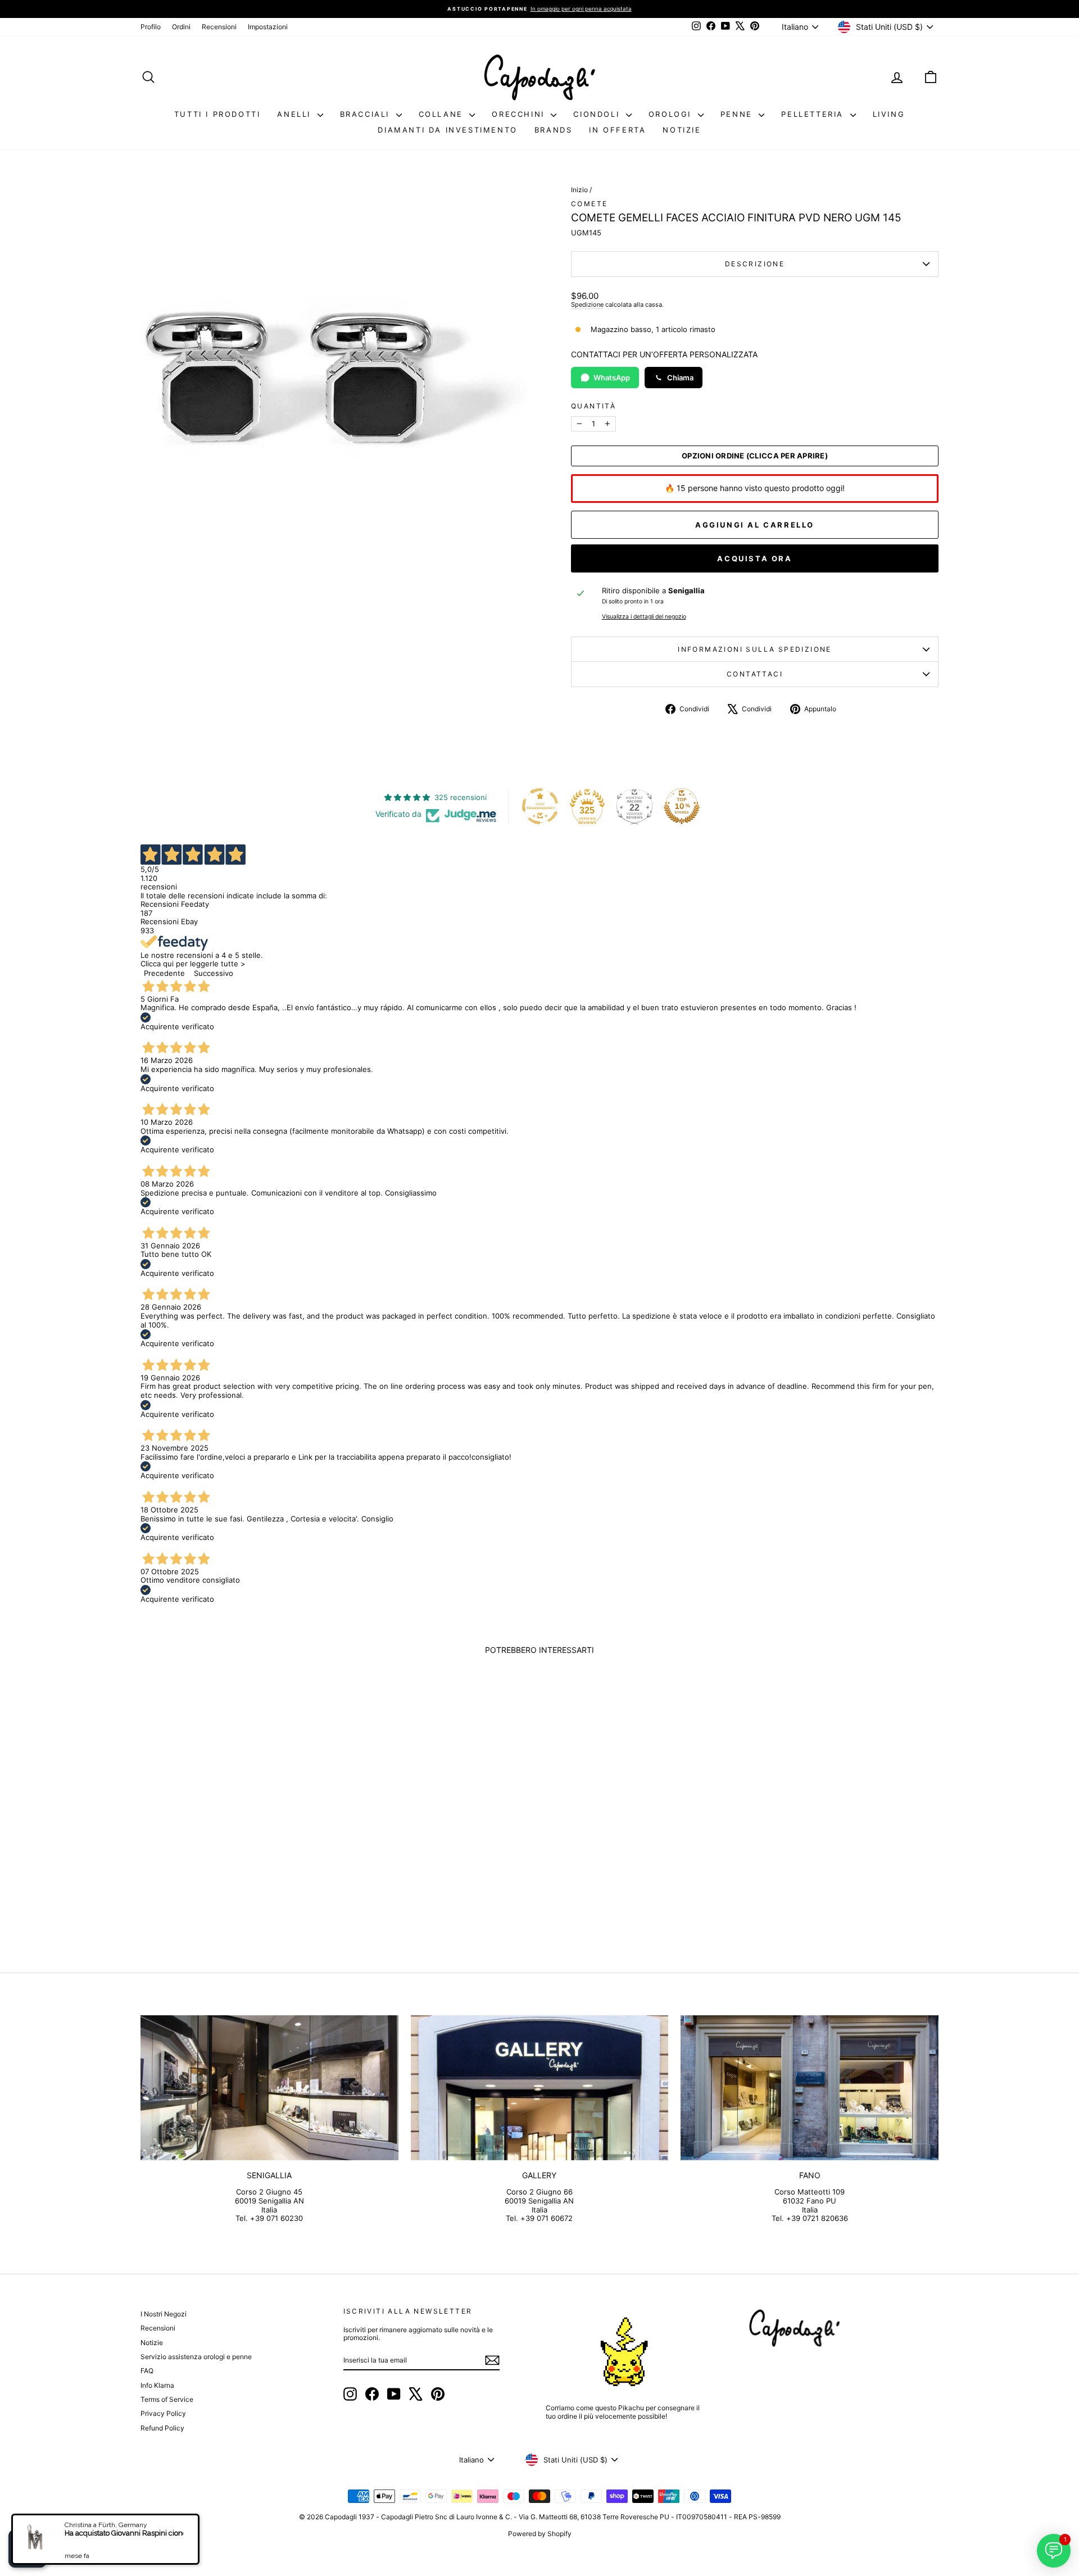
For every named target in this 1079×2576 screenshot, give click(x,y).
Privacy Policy (163, 2413)
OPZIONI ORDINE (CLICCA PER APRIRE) (755, 456)
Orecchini (520, 114)
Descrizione (755, 264)
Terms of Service (167, 2399)
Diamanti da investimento (447, 130)
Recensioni (219, 27)
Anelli (296, 114)
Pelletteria (814, 114)
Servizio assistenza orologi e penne (196, 2357)
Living (889, 114)
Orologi (672, 114)
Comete (589, 204)
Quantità (593, 406)
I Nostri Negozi (164, 2314)
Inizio (579, 190)
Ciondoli (598, 114)
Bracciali (367, 114)
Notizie (682, 130)
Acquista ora (754, 558)
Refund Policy (162, 2428)
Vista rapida (235, 1861)
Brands (554, 130)
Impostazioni (268, 27)
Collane (443, 114)
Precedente (164, 973)
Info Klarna (157, 2385)
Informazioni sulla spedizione (755, 649)
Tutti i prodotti (217, 114)
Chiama (680, 378)
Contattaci (755, 674)
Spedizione (587, 305)
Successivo (214, 973)
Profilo (151, 27)
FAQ (147, 2371)
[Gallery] (540, 2088)
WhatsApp (612, 378)
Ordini (181, 27)
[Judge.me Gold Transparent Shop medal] (540, 806)
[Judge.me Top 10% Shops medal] (682, 806)
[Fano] (810, 2088)
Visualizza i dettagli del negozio (644, 617)
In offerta (617, 130)
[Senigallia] (269, 2088)
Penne (738, 114)
